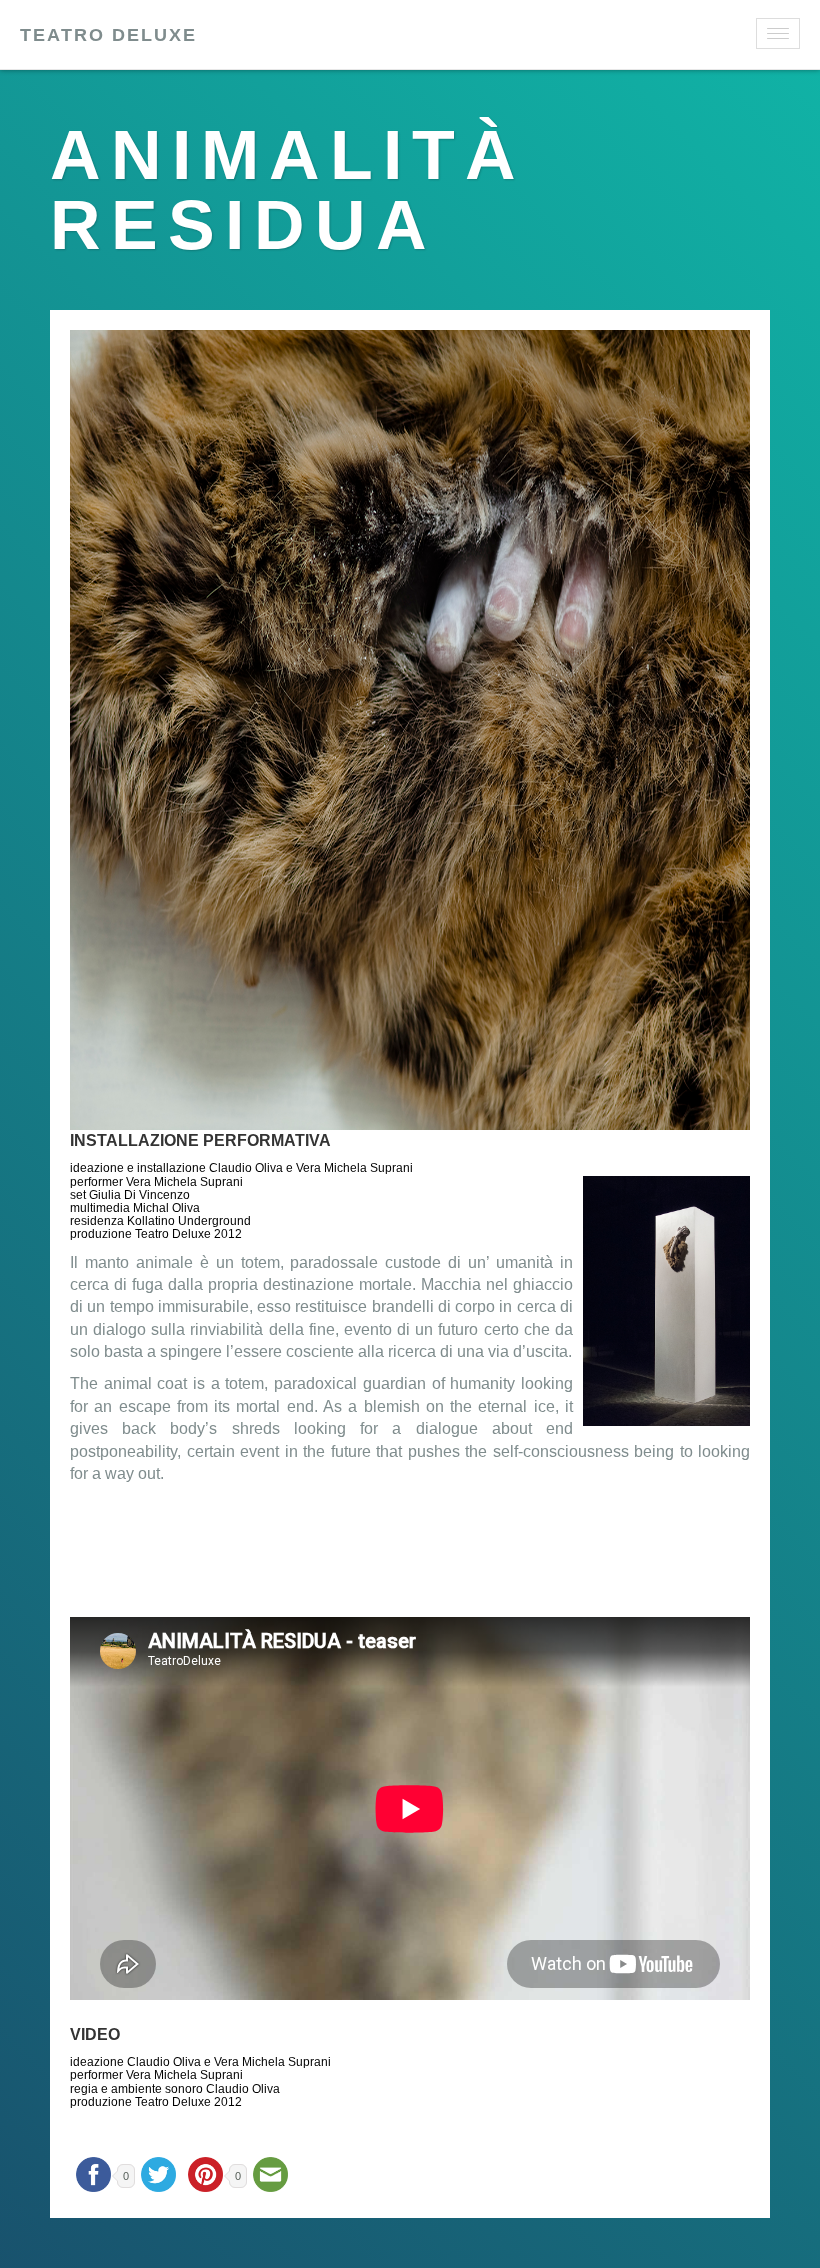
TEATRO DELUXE (108, 35)
